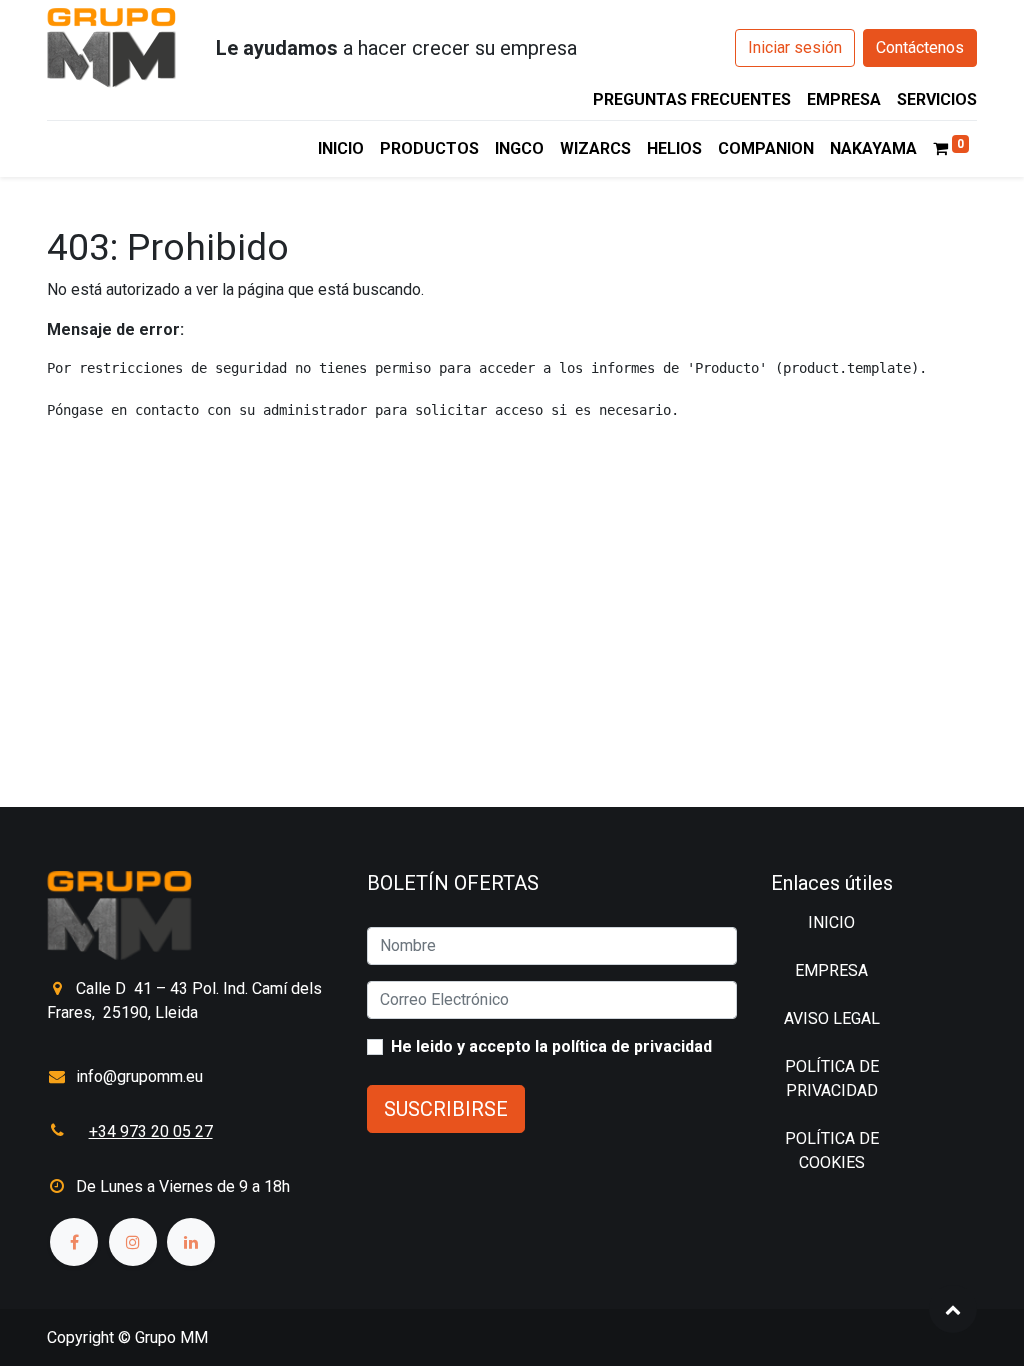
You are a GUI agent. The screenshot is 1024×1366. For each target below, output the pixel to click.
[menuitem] (341, 149)
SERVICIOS (937, 99)
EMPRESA (844, 99)
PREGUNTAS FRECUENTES (692, 99)
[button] (953, 1309)
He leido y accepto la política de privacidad (551, 1046)
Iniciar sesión (795, 47)
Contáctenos (920, 47)
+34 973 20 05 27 (151, 1131)
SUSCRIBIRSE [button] (446, 1109)
